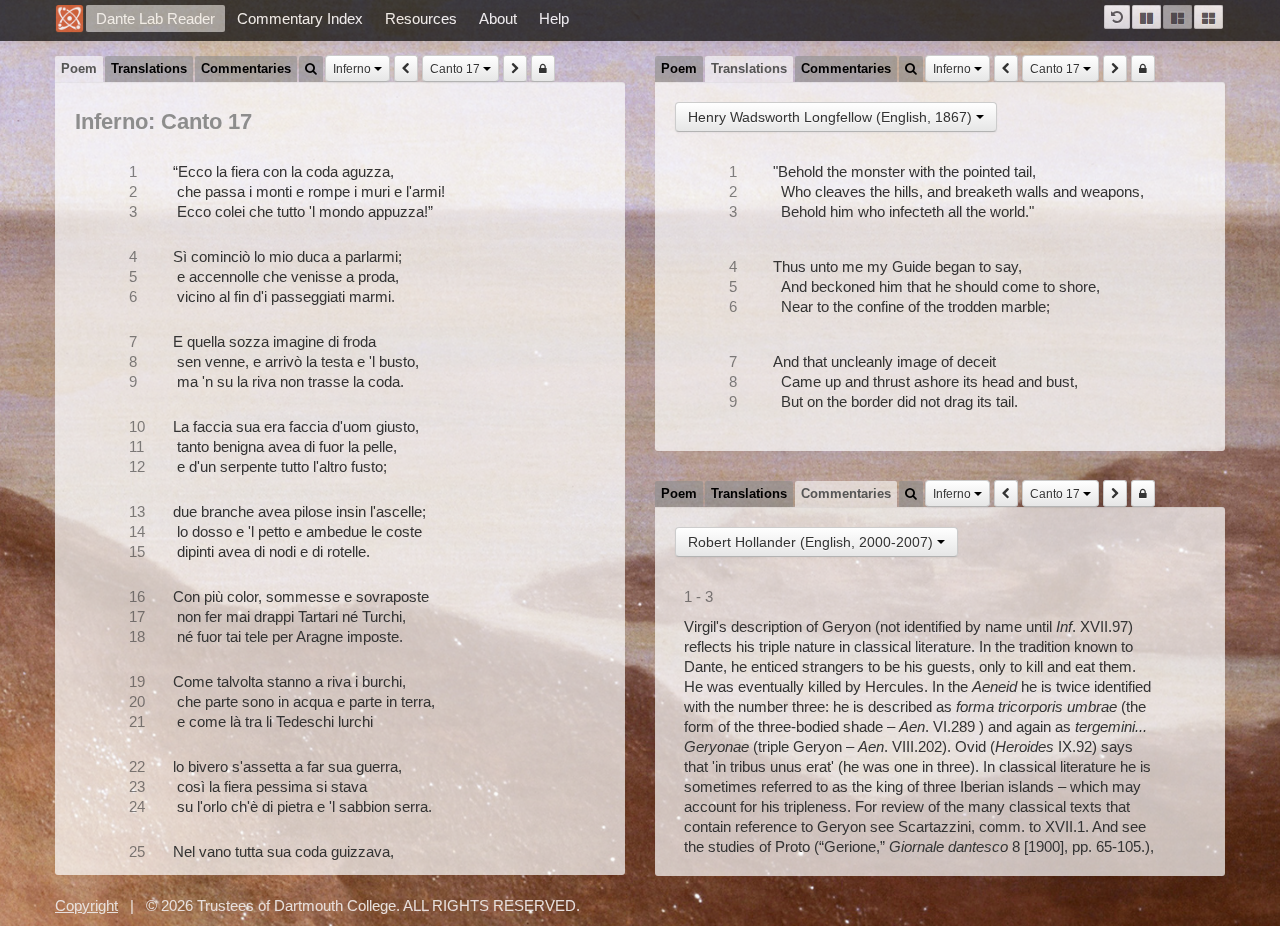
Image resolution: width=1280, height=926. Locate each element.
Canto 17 (456, 69)
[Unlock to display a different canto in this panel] (543, 68)
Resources (421, 18)
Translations (149, 68)
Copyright (86, 905)
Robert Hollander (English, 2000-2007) (812, 542)
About (498, 18)
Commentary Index (300, 18)
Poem (79, 68)
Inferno (353, 69)
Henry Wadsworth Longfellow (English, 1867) (832, 117)
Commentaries (246, 68)
